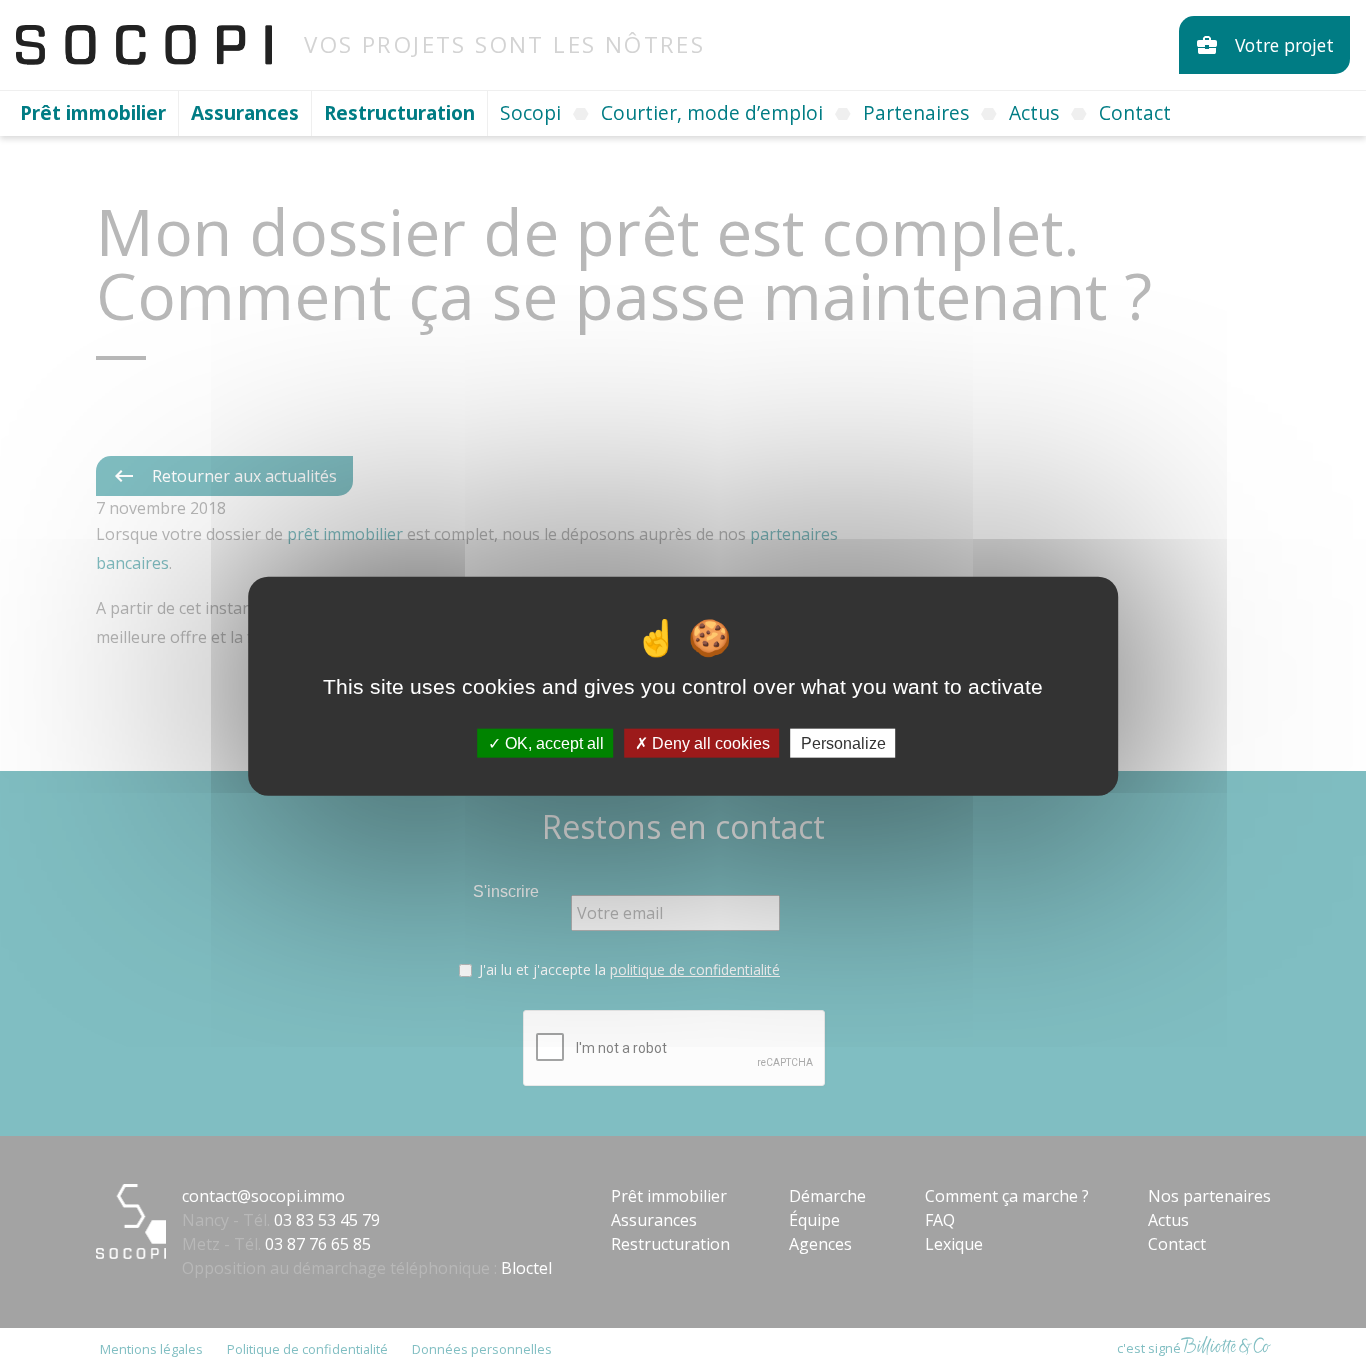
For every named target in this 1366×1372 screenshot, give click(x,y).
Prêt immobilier (93, 112)
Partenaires (916, 112)
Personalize (843, 742)
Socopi (530, 112)
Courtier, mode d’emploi (712, 112)
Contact (1135, 112)
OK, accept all (552, 742)
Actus (1034, 112)
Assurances (245, 112)
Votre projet (1264, 45)
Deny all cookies (709, 742)
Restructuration (399, 112)
